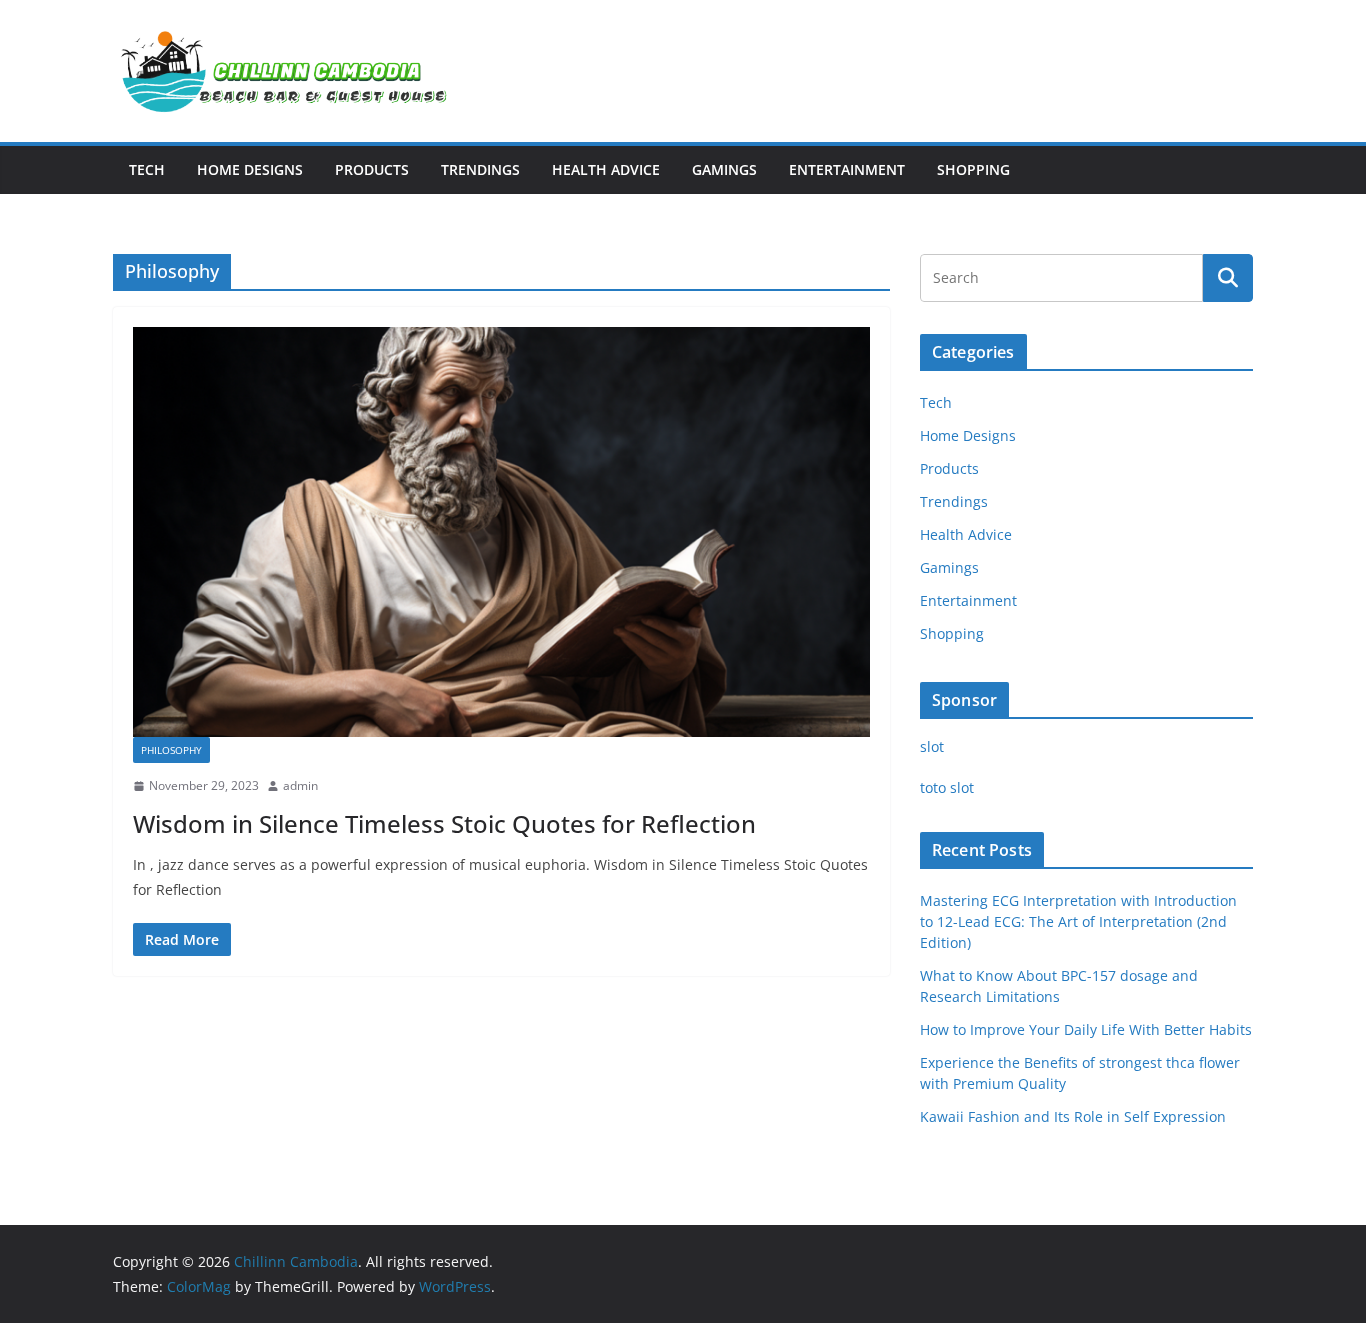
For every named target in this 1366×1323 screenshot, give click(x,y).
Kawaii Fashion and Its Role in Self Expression (1073, 1116)
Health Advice (606, 169)
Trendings (480, 169)
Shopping (973, 169)
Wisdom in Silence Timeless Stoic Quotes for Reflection (444, 823)
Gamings (724, 169)
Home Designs (250, 169)
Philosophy (171, 750)
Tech (147, 169)
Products (372, 169)
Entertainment (847, 169)
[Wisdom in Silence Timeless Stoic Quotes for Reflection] (501, 532)
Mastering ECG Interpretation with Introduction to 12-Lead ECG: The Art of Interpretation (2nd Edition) (1078, 921)
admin (300, 785)
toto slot (947, 787)
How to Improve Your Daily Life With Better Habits (1086, 1029)
